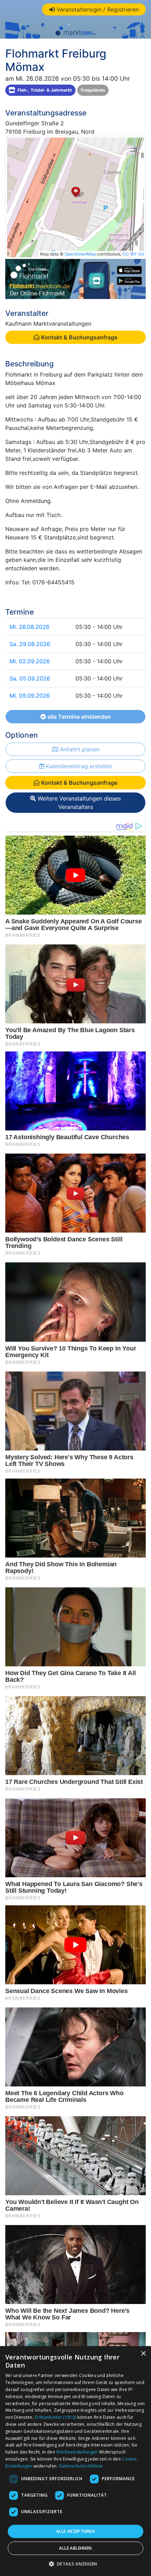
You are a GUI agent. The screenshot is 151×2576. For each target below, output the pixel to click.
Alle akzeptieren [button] (75, 2531)
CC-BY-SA (133, 254)
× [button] (143, 2354)
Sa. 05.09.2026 (30, 678)
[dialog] (75, 2461)
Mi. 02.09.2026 (30, 661)
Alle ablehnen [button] (75, 2548)
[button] (76, 2564)
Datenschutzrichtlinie (81, 2466)
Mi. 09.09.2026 (30, 696)
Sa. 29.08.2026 (30, 644)
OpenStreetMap (80, 254)
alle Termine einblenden (78, 717)
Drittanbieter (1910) (55, 2417)
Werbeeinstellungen (77, 2452)
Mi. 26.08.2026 (29, 627)
